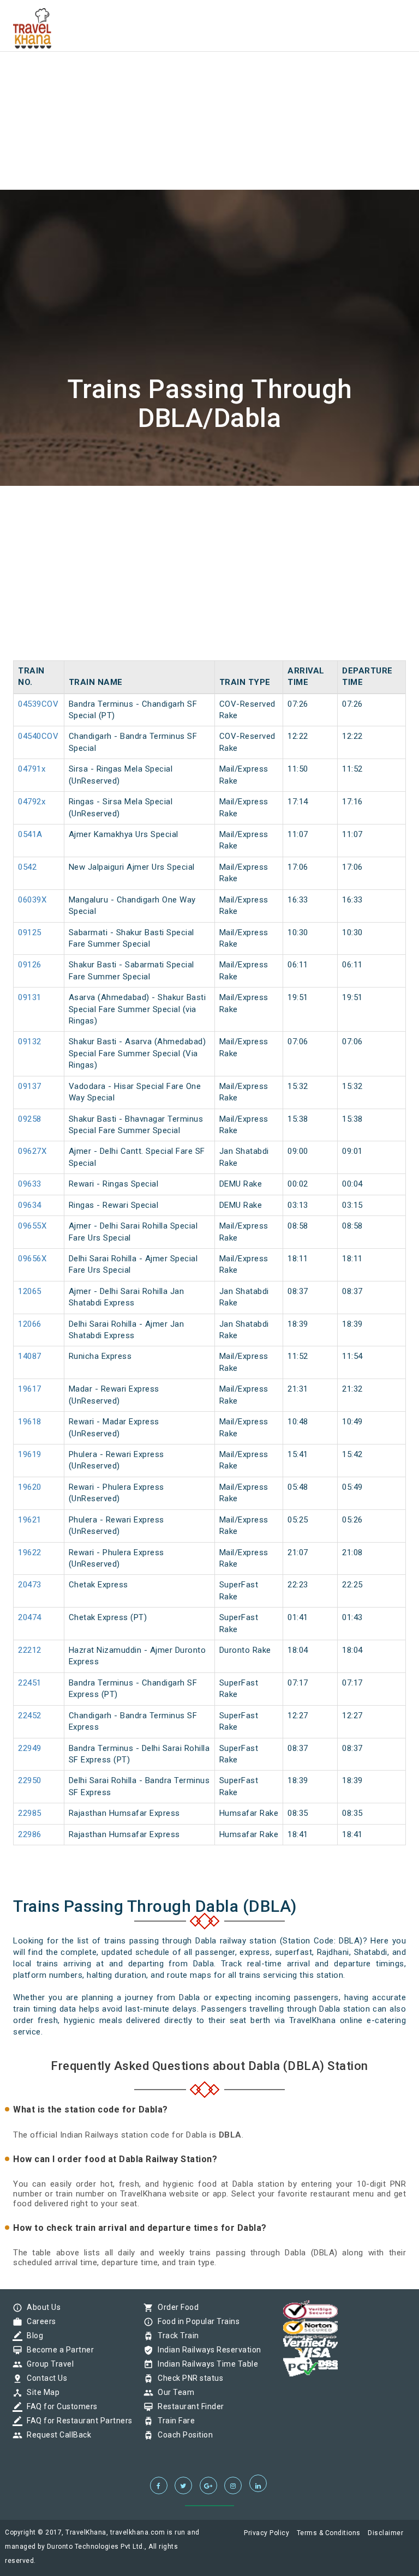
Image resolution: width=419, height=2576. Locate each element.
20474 (30, 1617)
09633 (30, 1184)
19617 (30, 1389)
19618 (30, 1422)
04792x (32, 802)
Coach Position (182, 2435)
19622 (30, 1552)
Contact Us (44, 2378)
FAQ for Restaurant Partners (77, 2421)
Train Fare (173, 2421)
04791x (32, 769)
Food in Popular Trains (196, 2321)
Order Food (175, 2307)
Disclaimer (385, 2533)
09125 (30, 932)
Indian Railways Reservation (207, 2350)
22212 (30, 1650)
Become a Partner (58, 2350)
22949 (30, 1748)
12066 (30, 1324)
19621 (30, 1520)
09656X (32, 1259)
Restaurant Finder (188, 2406)
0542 (27, 867)
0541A (30, 834)
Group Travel (47, 2364)
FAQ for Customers (59, 2406)
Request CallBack (56, 2435)
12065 (30, 1291)
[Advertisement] (209, 76)
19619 (30, 1454)
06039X (32, 900)
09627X (32, 1151)
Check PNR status (188, 2378)
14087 (30, 1356)
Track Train (176, 2336)
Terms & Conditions (329, 2533)
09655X (32, 1226)
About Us (41, 2307)
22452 (30, 1716)
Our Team (173, 2392)
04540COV (38, 736)
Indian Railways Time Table (205, 2364)
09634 (30, 1205)
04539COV (38, 704)
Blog (32, 2336)
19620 (30, 1487)
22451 (30, 1683)
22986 (30, 1834)
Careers (39, 2321)
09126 (30, 965)
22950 (30, 1780)
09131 (30, 997)
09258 (30, 1119)
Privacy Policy (267, 2533)
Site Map (40, 2392)
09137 (30, 1086)
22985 (30, 1813)
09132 (30, 1042)
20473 (30, 1585)
